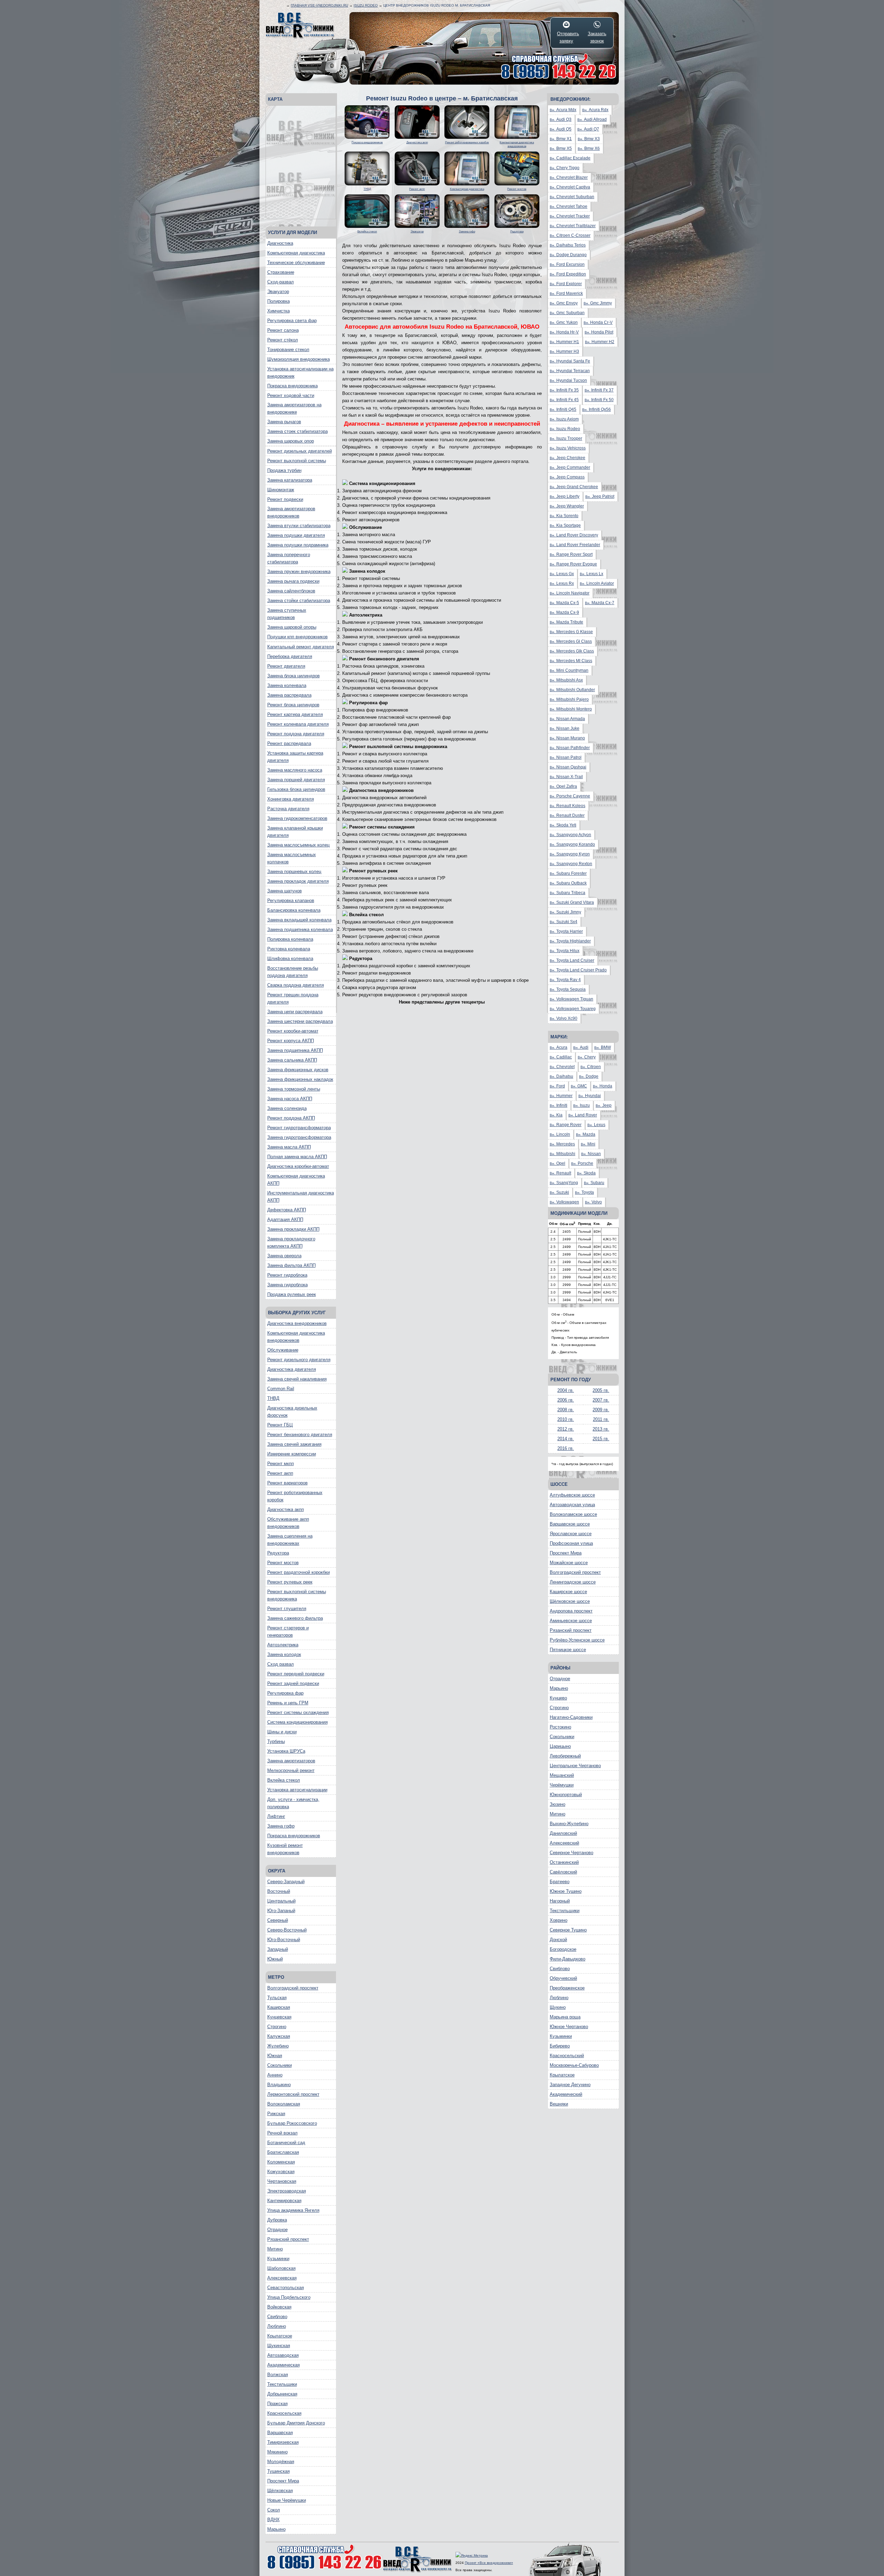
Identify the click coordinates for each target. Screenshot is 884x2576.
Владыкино (279, 2085)
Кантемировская (284, 2201)
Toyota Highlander (570, 941)
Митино (275, 2249)
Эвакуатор (278, 292)
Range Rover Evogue (573, 564)
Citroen (591, 1067)
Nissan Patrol (566, 757)
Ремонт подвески (285, 499)
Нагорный (560, 1901)
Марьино (276, 2529)
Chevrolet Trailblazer (573, 226)
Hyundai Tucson (568, 380)
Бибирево (560, 2046)
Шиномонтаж (281, 490)
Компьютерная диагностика (296, 253)
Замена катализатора (290, 480)
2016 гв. (566, 1448)
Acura (559, 1047)
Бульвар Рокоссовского (292, 2123)
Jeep (604, 1105)
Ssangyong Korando (572, 844)
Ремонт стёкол (283, 340)
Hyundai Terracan (570, 371)
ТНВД (273, 1398)
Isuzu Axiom (564, 419)
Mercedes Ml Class (571, 661)
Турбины (276, 1741)
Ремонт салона (283, 330)
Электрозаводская (287, 2191)
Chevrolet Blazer (569, 177)
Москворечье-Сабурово (574, 2065)
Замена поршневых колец (294, 871)
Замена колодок (284, 1654)
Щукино (558, 2007)
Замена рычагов (284, 422)
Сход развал (281, 1664)
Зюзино (558, 1804)
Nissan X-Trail (566, 777)
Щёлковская (280, 2491)
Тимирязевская (283, 2442)
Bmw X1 (561, 139)
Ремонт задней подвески (293, 1683)
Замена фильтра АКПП (291, 1265)
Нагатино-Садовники (571, 1717)
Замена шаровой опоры (292, 627)
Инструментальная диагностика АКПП (301, 1197)
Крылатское (280, 2336)
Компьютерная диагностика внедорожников (296, 1337)
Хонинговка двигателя (291, 799)
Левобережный (565, 1756)
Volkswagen (564, 1202)
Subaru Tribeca (568, 893)
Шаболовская (281, 2268)
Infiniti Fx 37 (599, 390)
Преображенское (567, 1988)
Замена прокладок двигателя (298, 881)
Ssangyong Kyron (570, 854)
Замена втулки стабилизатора (299, 526)
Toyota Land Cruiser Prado (578, 970)
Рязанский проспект (288, 2239)
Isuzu (582, 1105)
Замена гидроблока (287, 1285)
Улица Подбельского (289, 2297)
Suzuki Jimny (565, 912)
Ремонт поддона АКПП (291, 1118)
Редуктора (278, 1553)
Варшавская (280, 2433)
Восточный (279, 1891)
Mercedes (562, 1144)
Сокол (274, 2510)
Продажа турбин (284, 470)
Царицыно (560, 1746)
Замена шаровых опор (291, 441)
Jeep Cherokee (568, 458)
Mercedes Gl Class (571, 641)
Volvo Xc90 (564, 1018)
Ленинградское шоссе (573, 1582)
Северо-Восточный (287, 1930)
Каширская (279, 2007)
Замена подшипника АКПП (295, 1050)
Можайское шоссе (569, 1563)
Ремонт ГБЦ (280, 1425)
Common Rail (281, 1389)
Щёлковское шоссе (570, 1601)
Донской (558, 1940)
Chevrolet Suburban (572, 197)
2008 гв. (566, 1410)
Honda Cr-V (598, 322)
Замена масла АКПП (289, 1147)
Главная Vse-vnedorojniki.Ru (319, 5)
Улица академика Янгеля (293, 2210)
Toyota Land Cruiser (572, 960)
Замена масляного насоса (295, 770)
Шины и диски (282, 1732)
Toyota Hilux (565, 951)
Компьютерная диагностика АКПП (296, 1180)
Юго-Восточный (284, 1940)
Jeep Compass (567, 477)
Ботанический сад (286, 2143)
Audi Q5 (561, 129)
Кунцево (558, 1698)
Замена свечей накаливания (297, 1379)
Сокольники (280, 2065)
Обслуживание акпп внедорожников (288, 1523)
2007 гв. (601, 1400)
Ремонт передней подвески (296, 1674)
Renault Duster (567, 815)
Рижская (276, 2114)
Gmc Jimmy (598, 303)
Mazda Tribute (566, 622)
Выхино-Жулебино (569, 1824)
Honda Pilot (599, 332)
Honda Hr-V (564, 332)
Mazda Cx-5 (564, 603)
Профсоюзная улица (571, 1543)
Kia (556, 1115)
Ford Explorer (566, 284)
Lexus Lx (592, 574)
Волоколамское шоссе (573, 1514)
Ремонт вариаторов (287, 1483)
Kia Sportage (565, 525)
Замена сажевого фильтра (295, 1618)
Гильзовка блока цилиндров (296, 789)
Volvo (593, 1202)
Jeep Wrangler (567, 506)
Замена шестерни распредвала (300, 1021)
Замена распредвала (289, 695)
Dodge (589, 1076)
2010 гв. (566, 1419)
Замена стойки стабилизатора (299, 601)
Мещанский (562, 1775)
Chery (587, 1057)
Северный (278, 1920)
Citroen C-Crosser (570, 235)
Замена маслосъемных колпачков (292, 858)
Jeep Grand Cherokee (574, 487)
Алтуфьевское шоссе (572, 1495)
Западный (278, 1949)
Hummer (561, 1096)
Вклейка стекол (284, 1780)
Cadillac (561, 1057)
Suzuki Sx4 (564, 922)
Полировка (278, 301)
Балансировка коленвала (294, 910)
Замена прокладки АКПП (293, 1229)
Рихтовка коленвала (289, 949)
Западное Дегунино (570, 2085)
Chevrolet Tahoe (569, 206)
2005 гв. (601, 1390)
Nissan (591, 1154)
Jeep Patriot (600, 496)
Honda (603, 1086)
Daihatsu (561, 1076)
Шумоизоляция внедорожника (299, 359)
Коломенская (281, 2162)
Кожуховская (281, 2172)
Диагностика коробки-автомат (298, 1166)
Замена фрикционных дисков (298, 1070)
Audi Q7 (588, 129)
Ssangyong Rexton (571, 864)
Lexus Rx (562, 583)
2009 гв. (601, 1410)
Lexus (596, 1125)
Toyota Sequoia (568, 989)
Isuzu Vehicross (568, 448)
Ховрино (559, 1920)
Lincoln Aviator (597, 583)
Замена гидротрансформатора (299, 1137)
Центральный (281, 1901)
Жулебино (278, 2046)
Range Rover (566, 1125)
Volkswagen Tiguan (571, 999)
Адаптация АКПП (285, 1219)
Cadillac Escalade (570, 158)
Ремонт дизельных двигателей (300, 451)
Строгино (277, 2027)
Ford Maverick (566, 293)
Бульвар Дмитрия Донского (296, 2423)
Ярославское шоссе (571, 1534)
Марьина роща (565, 2017)
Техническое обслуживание (296, 263)
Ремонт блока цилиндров (293, 705)
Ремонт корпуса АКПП (291, 1041)
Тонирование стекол (288, 350)
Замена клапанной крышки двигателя (295, 832)
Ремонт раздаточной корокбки (299, 1572)
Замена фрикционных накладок (300, 1079)
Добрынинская (282, 2394)
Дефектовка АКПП (287, 1210)
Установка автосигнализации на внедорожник (300, 372)
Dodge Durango (568, 255)
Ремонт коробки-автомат (293, 1031)
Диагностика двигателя (292, 1369)
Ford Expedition (568, 274)
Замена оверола (284, 1256)
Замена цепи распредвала (295, 1012)
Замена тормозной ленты (294, 1089)
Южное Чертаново (569, 2027)
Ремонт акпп (280, 1473)
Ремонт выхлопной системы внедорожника (297, 1595)
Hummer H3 (564, 351)
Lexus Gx (562, 574)
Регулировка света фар (292, 321)
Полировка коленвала (290, 939)
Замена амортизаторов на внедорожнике (294, 408)
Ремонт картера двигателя (295, 714)
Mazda (586, 1134)
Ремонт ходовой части (291, 395)
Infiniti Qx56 (597, 409)
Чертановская (282, 2181)
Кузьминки (278, 2259)
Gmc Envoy (564, 303)
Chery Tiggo (565, 168)
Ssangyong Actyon (570, 835)
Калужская (279, 2036)
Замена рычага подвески (293, 581)
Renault (560, 1173)
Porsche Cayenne (570, 796)
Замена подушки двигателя (296, 535)
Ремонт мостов (283, 1563)
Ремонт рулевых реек (290, 1582)
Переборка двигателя (290, 656)
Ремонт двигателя (286, 666)
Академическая (284, 2365)
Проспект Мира (283, 2481)
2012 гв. (566, 1429)
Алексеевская (282, 2278)
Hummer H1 (564, 342)
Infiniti (559, 1105)
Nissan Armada (567, 719)
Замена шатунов (285, 891)
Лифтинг (276, 1816)
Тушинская (278, 2471)
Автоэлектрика (283, 1645)
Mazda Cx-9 (564, 612)
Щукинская (279, 2346)
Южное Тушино (566, 1891)
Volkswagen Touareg (573, 1009)
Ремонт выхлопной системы (297, 461)
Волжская (278, 2375)
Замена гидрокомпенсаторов (297, 818)
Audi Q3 (561, 119)
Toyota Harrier (566, 931)
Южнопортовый (566, 1795)
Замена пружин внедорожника (299, 572)
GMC (579, 1086)
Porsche (582, 1163)
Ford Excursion (567, 264)
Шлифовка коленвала (290, 958)
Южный (275, 1959)
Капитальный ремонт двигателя (301, 647)
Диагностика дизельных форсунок (292, 1412)
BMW (603, 1047)
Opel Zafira (563, 786)
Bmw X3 (589, 139)
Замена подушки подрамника (298, 545)
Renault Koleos (568, 806)
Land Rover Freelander (575, 545)
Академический (566, 2094)
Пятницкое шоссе (568, 1650)
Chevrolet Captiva (570, 187)
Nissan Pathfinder (570, 748)
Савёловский (563, 1872)
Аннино (275, 2075)
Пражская (277, 2404)
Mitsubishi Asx (566, 680)
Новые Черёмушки (287, 2500)
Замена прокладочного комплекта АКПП (291, 1242)
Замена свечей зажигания (294, 1444)
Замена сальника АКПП (292, 1060)
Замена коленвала (287, 685)
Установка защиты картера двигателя (295, 757)
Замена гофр (281, 1826)
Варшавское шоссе (570, 1524)
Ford (557, 1086)
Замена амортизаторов (291, 1761)
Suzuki (559, 1192)
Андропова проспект (571, 1611)
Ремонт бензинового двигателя (300, 1435)
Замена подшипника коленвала (300, 929)
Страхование (281, 272)
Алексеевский (564, 1843)
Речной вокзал (282, 2133)
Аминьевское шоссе (571, 1621)
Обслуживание (283, 1350)
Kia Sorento (564, 516)
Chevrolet (562, 1067)
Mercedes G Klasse (571, 632)
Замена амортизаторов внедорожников (291, 512)
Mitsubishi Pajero (569, 699)
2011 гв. (601, 1419)
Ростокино (560, 1727)
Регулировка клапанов (291, 900)
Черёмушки (562, 1785)
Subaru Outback (568, 883)
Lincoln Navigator (570, 593)
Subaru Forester (568, 873)
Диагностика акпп (286, 1509)
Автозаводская (283, 2355)
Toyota (584, 1192)
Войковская (279, 2307)
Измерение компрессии (292, 1454)
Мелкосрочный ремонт (291, 1770)
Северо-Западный (286, 1882)
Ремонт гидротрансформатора (299, 1128)
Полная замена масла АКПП (297, 1157)
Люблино (277, 2326)
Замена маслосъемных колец (298, 845)
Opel (558, 1163)
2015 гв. (601, 1439)
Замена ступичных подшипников (287, 614)
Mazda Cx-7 (600, 603)
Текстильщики (282, 2384)
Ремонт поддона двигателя (296, 734)
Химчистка (278, 311)
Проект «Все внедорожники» (489, 2563)
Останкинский (564, 1862)
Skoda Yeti (563, 825)
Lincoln (560, 1134)
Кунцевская (279, 2017)
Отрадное (277, 2230)
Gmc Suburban (567, 313)
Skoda (586, 1173)
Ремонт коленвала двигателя (298, 724)
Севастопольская (286, 2288)
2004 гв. (566, 1390)
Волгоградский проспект (293, 1988)
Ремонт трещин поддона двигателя (293, 998)
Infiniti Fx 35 (564, 390)
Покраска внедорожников (294, 1836)
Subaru (594, 1183)
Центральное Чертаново (575, 1766)
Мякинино (277, 2452)
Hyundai (590, 1096)
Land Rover (583, 1115)
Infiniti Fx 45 (564, 400)
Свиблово (277, 2317)
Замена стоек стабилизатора (297, 431)
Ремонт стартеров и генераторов (288, 1631)
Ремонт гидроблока (287, 1275)
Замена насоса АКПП (290, 1099)
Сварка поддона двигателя (296, 985)
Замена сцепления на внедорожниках (290, 1540)
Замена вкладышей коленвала (299, 920)
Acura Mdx (563, 110)
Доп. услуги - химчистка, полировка (293, 1803)
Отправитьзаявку (566, 37)
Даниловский (563, 1833)
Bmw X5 (561, 148)
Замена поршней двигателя (296, 780)
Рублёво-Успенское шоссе (577, 1640)
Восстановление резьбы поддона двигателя (293, 972)
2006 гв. (566, 1400)
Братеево (560, 1882)
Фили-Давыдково (568, 1959)
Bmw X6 (589, 148)
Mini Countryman (569, 670)
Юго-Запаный (281, 1911)
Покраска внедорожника (292, 386)
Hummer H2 (600, 342)
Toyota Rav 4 (565, 980)
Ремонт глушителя (287, 1609)
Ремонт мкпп (281, 1464)
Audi (581, 1047)
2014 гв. (566, 1439)
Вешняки (559, 2104)
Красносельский (567, 2056)
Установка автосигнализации (297, 1790)
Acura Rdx (595, 110)
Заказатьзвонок (597, 37)
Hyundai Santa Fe (570, 361)
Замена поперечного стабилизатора (289, 558)
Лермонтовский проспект (293, 2094)
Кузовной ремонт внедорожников (285, 1849)
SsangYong (564, 1183)
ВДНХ (273, 2520)
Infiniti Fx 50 (599, 400)
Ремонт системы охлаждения (298, 1712)
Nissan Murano (567, 738)
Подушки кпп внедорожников (297, 637)
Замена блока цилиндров (294, 676)
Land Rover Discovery (574, 535)
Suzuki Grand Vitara (572, 902)
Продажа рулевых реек (292, 1294)
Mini (588, 1144)
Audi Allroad (592, 119)
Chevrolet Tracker (570, 216)
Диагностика (280, 243)
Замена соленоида (287, 1108)
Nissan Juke (565, 728)
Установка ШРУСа (286, 1751)
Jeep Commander (570, 467)
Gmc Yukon (564, 322)
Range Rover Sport (571, 554)
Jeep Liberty (565, 496)
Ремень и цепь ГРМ (288, 1703)
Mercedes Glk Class (572, 651)
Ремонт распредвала (289, 743)
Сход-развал (281, 282)
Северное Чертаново (571, 1853)
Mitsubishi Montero (571, 709)
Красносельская (284, 2413)
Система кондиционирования (297, 1722)
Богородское (563, 1949)
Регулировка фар (285, 1693)
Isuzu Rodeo (366, 5)
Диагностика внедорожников (297, 1323)
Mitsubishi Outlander (572, 690)
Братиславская (283, 2152)
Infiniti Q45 (563, 409)
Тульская (277, 1998)
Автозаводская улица (572, 1505)
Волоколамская (284, 2104)
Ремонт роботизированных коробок (295, 1496)
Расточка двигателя (288, 809)
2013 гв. (601, 1429)
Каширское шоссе (568, 1592)
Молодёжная (281, 2462)
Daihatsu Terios (568, 245)
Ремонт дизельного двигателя (299, 1360)
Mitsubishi (563, 1154)
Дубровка (277, 2220)
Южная (275, 2056)
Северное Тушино (568, 1930)
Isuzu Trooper (566, 438)
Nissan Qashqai (568, 767)
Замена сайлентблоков (291, 591)
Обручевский (563, 1978)
